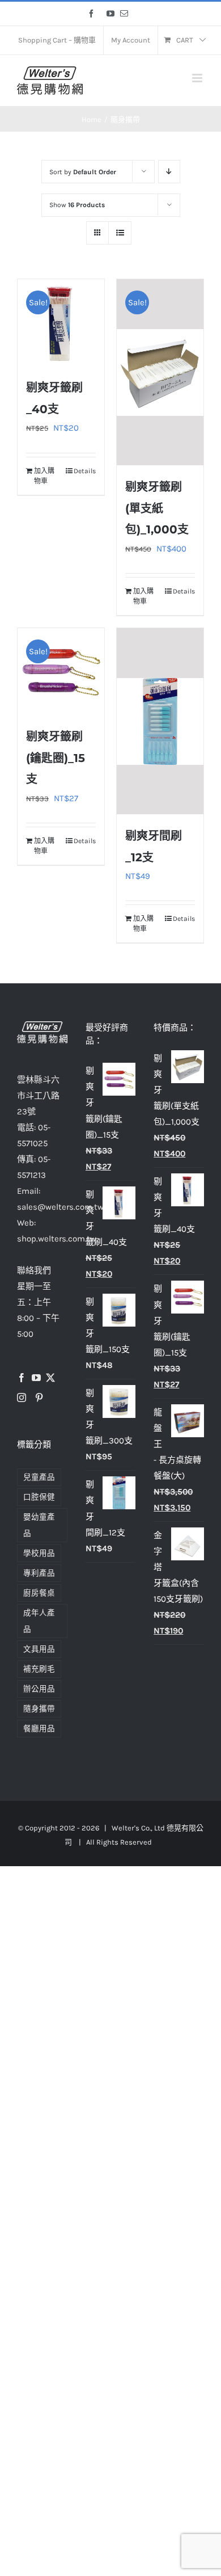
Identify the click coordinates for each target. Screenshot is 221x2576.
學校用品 (39, 1553)
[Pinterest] (39, 1398)
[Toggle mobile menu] (198, 78)
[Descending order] (169, 172)
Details (85, 471)
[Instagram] (22, 1398)
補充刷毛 (39, 1669)
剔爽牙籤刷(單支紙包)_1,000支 (157, 508)
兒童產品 (39, 1477)
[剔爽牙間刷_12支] (160, 721)
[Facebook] (22, 1378)
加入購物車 (44, 476)
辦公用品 (39, 1689)
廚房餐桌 (39, 1593)
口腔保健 (39, 1497)
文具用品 (39, 1649)
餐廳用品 (39, 1729)
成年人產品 (39, 1621)
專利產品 (39, 1573)
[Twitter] (50, 1378)
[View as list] (120, 233)
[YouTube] (36, 1378)
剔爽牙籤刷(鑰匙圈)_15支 (56, 758)
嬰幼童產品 (39, 1525)
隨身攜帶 (39, 1709)
